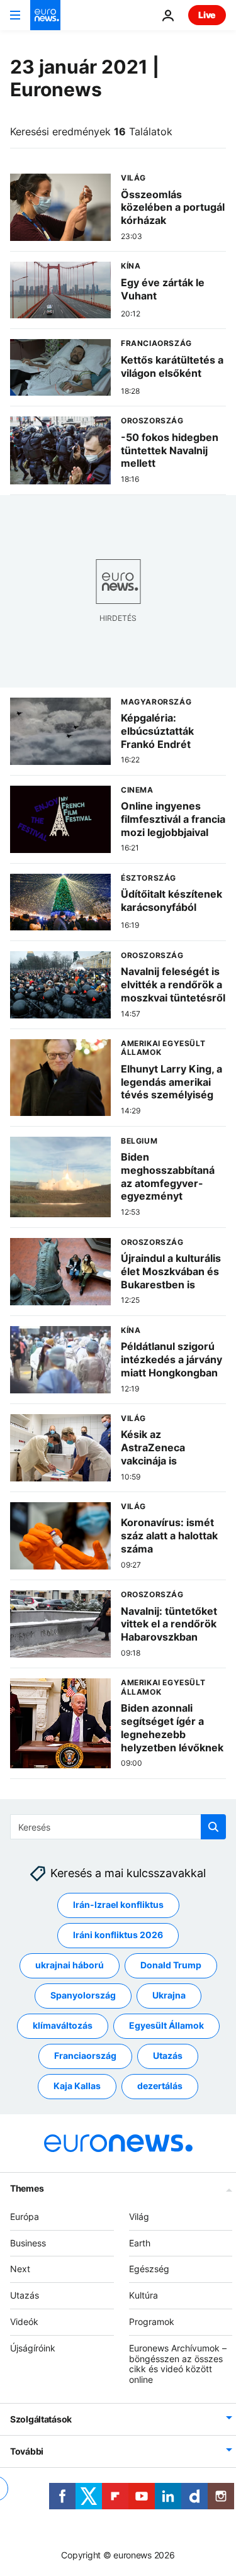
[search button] (213, 1827)
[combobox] (118, 1827)
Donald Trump (171, 1965)
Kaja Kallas (77, 2086)
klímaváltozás (63, 2025)
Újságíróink (33, 2348)
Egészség (149, 2269)
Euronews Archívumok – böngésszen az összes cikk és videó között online (178, 2364)
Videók (24, 2322)
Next (20, 2269)
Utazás (168, 2055)
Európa (25, 2216)
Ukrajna (169, 1995)
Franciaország (85, 2055)
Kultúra (143, 2295)
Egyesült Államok (166, 2025)
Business (28, 2242)
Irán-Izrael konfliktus (118, 1904)
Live (207, 15)
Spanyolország (83, 1995)
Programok (152, 2322)
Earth (140, 2242)
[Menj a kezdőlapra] (45, 15)
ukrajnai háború (70, 1965)
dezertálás (160, 2086)
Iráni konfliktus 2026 (118, 1935)
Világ (139, 2216)
